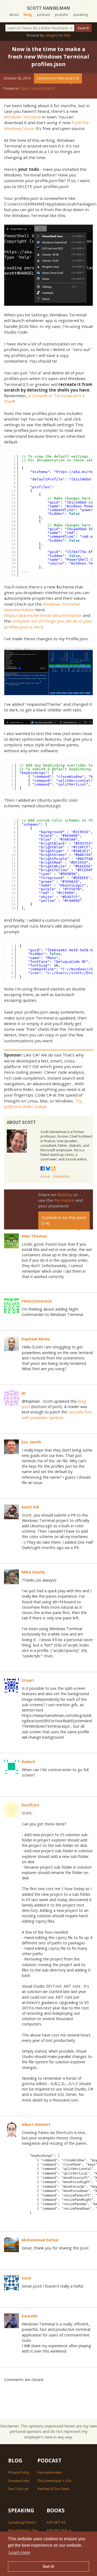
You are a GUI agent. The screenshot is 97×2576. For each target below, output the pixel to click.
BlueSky (65, 1195)
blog (28, 15)
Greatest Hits (19, 2481)
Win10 (50, 88)
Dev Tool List (18, 2489)
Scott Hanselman (48, 8)
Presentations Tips (23, 2530)
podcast (43, 15)
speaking (80, 15)
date (67, 35)
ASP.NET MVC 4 (59, 2530)
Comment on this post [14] (58, 78)
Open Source (30, 88)
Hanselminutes (50, 2472)
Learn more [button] (20, 2553)
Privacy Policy (19, 2472)
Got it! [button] (49, 2566)
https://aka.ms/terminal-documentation (43, 615)
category (51, 35)
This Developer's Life (54, 2481)
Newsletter (62, 1176)
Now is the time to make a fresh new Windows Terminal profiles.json (48, 57)
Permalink (64, 1200)
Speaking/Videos (22, 2522)
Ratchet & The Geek (53, 2489)
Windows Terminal (22, 117)
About (45, 1176)
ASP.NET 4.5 (56, 2522)
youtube (61, 15)
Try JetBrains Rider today (43, 1104)
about (14, 15)
